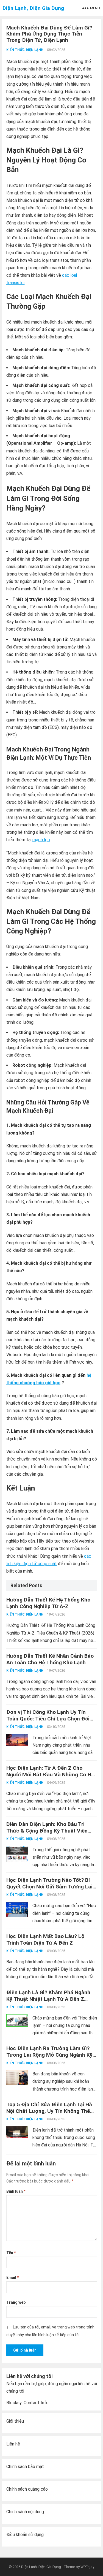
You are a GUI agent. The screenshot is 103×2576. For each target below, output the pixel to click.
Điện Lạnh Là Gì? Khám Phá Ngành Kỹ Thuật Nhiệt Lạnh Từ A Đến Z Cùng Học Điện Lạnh (48, 1999)
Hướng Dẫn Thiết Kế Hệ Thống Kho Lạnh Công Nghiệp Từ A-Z (48, 1603)
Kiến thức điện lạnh (25, 50)
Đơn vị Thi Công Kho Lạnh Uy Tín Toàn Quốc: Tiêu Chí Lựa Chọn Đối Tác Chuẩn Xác (48, 1719)
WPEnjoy (87, 2567)
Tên (11, 2253)
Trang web (16, 2302)
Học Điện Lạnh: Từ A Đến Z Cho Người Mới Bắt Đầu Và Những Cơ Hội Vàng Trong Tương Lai (51, 1775)
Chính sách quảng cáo (27, 2489)
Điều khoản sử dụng (25, 2535)
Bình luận (16, 2191)
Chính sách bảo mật (25, 2467)
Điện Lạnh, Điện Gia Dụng (33, 8)
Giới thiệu (15, 2421)
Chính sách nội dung (25, 2512)
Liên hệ (13, 2444)
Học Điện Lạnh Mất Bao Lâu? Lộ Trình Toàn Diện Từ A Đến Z (45, 1940)
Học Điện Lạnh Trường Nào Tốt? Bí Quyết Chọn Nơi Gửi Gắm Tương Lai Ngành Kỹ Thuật (49, 1887)
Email (12, 2278)
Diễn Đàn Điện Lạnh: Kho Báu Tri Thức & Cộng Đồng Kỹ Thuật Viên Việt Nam (47, 1831)
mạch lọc (41, 840)
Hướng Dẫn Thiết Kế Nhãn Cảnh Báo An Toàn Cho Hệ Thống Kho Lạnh (50, 1659)
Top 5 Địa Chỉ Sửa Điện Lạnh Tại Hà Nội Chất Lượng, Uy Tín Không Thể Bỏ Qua (49, 2111)
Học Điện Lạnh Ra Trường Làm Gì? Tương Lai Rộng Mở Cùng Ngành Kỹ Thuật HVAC (49, 2055)
